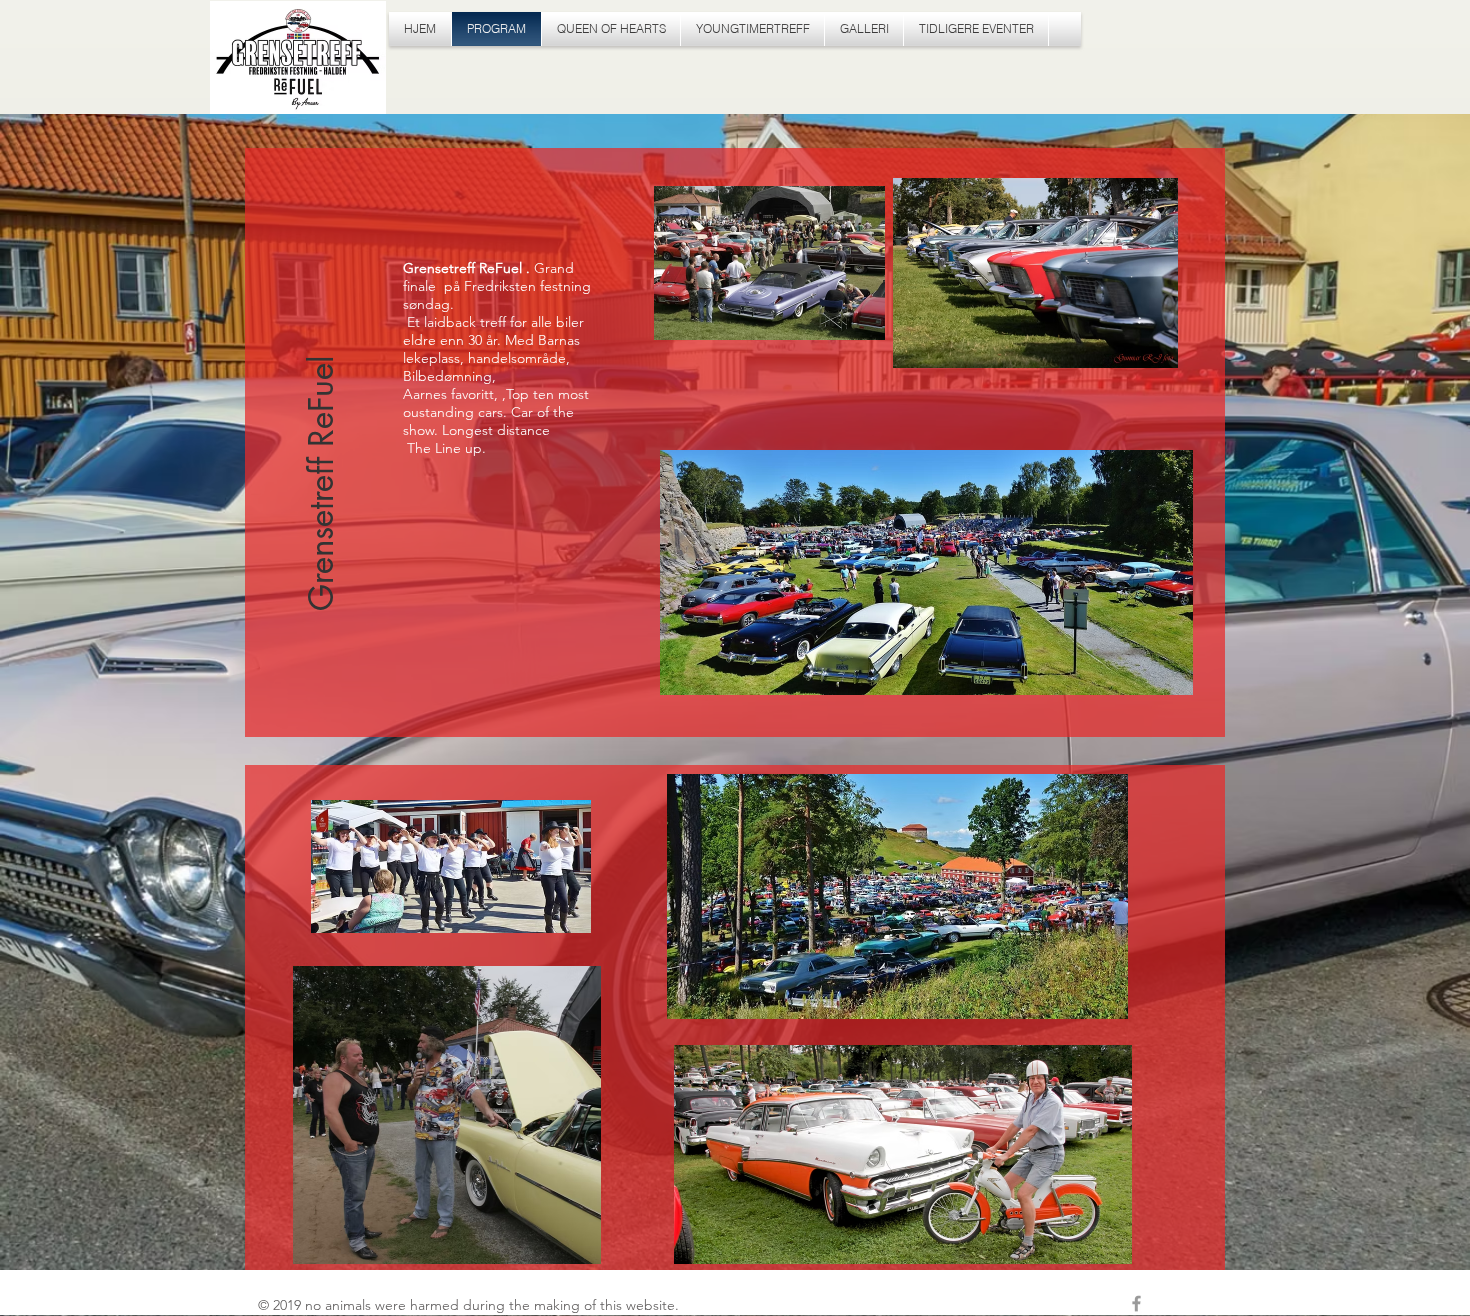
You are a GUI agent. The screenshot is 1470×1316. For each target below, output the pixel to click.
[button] (322, 407)
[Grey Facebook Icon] (1136, 1303)
